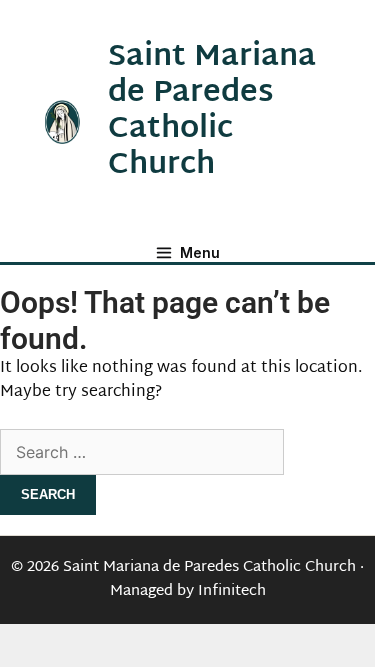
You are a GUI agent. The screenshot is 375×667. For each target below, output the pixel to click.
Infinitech (232, 591)
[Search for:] (142, 454)
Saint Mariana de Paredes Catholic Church (212, 111)
